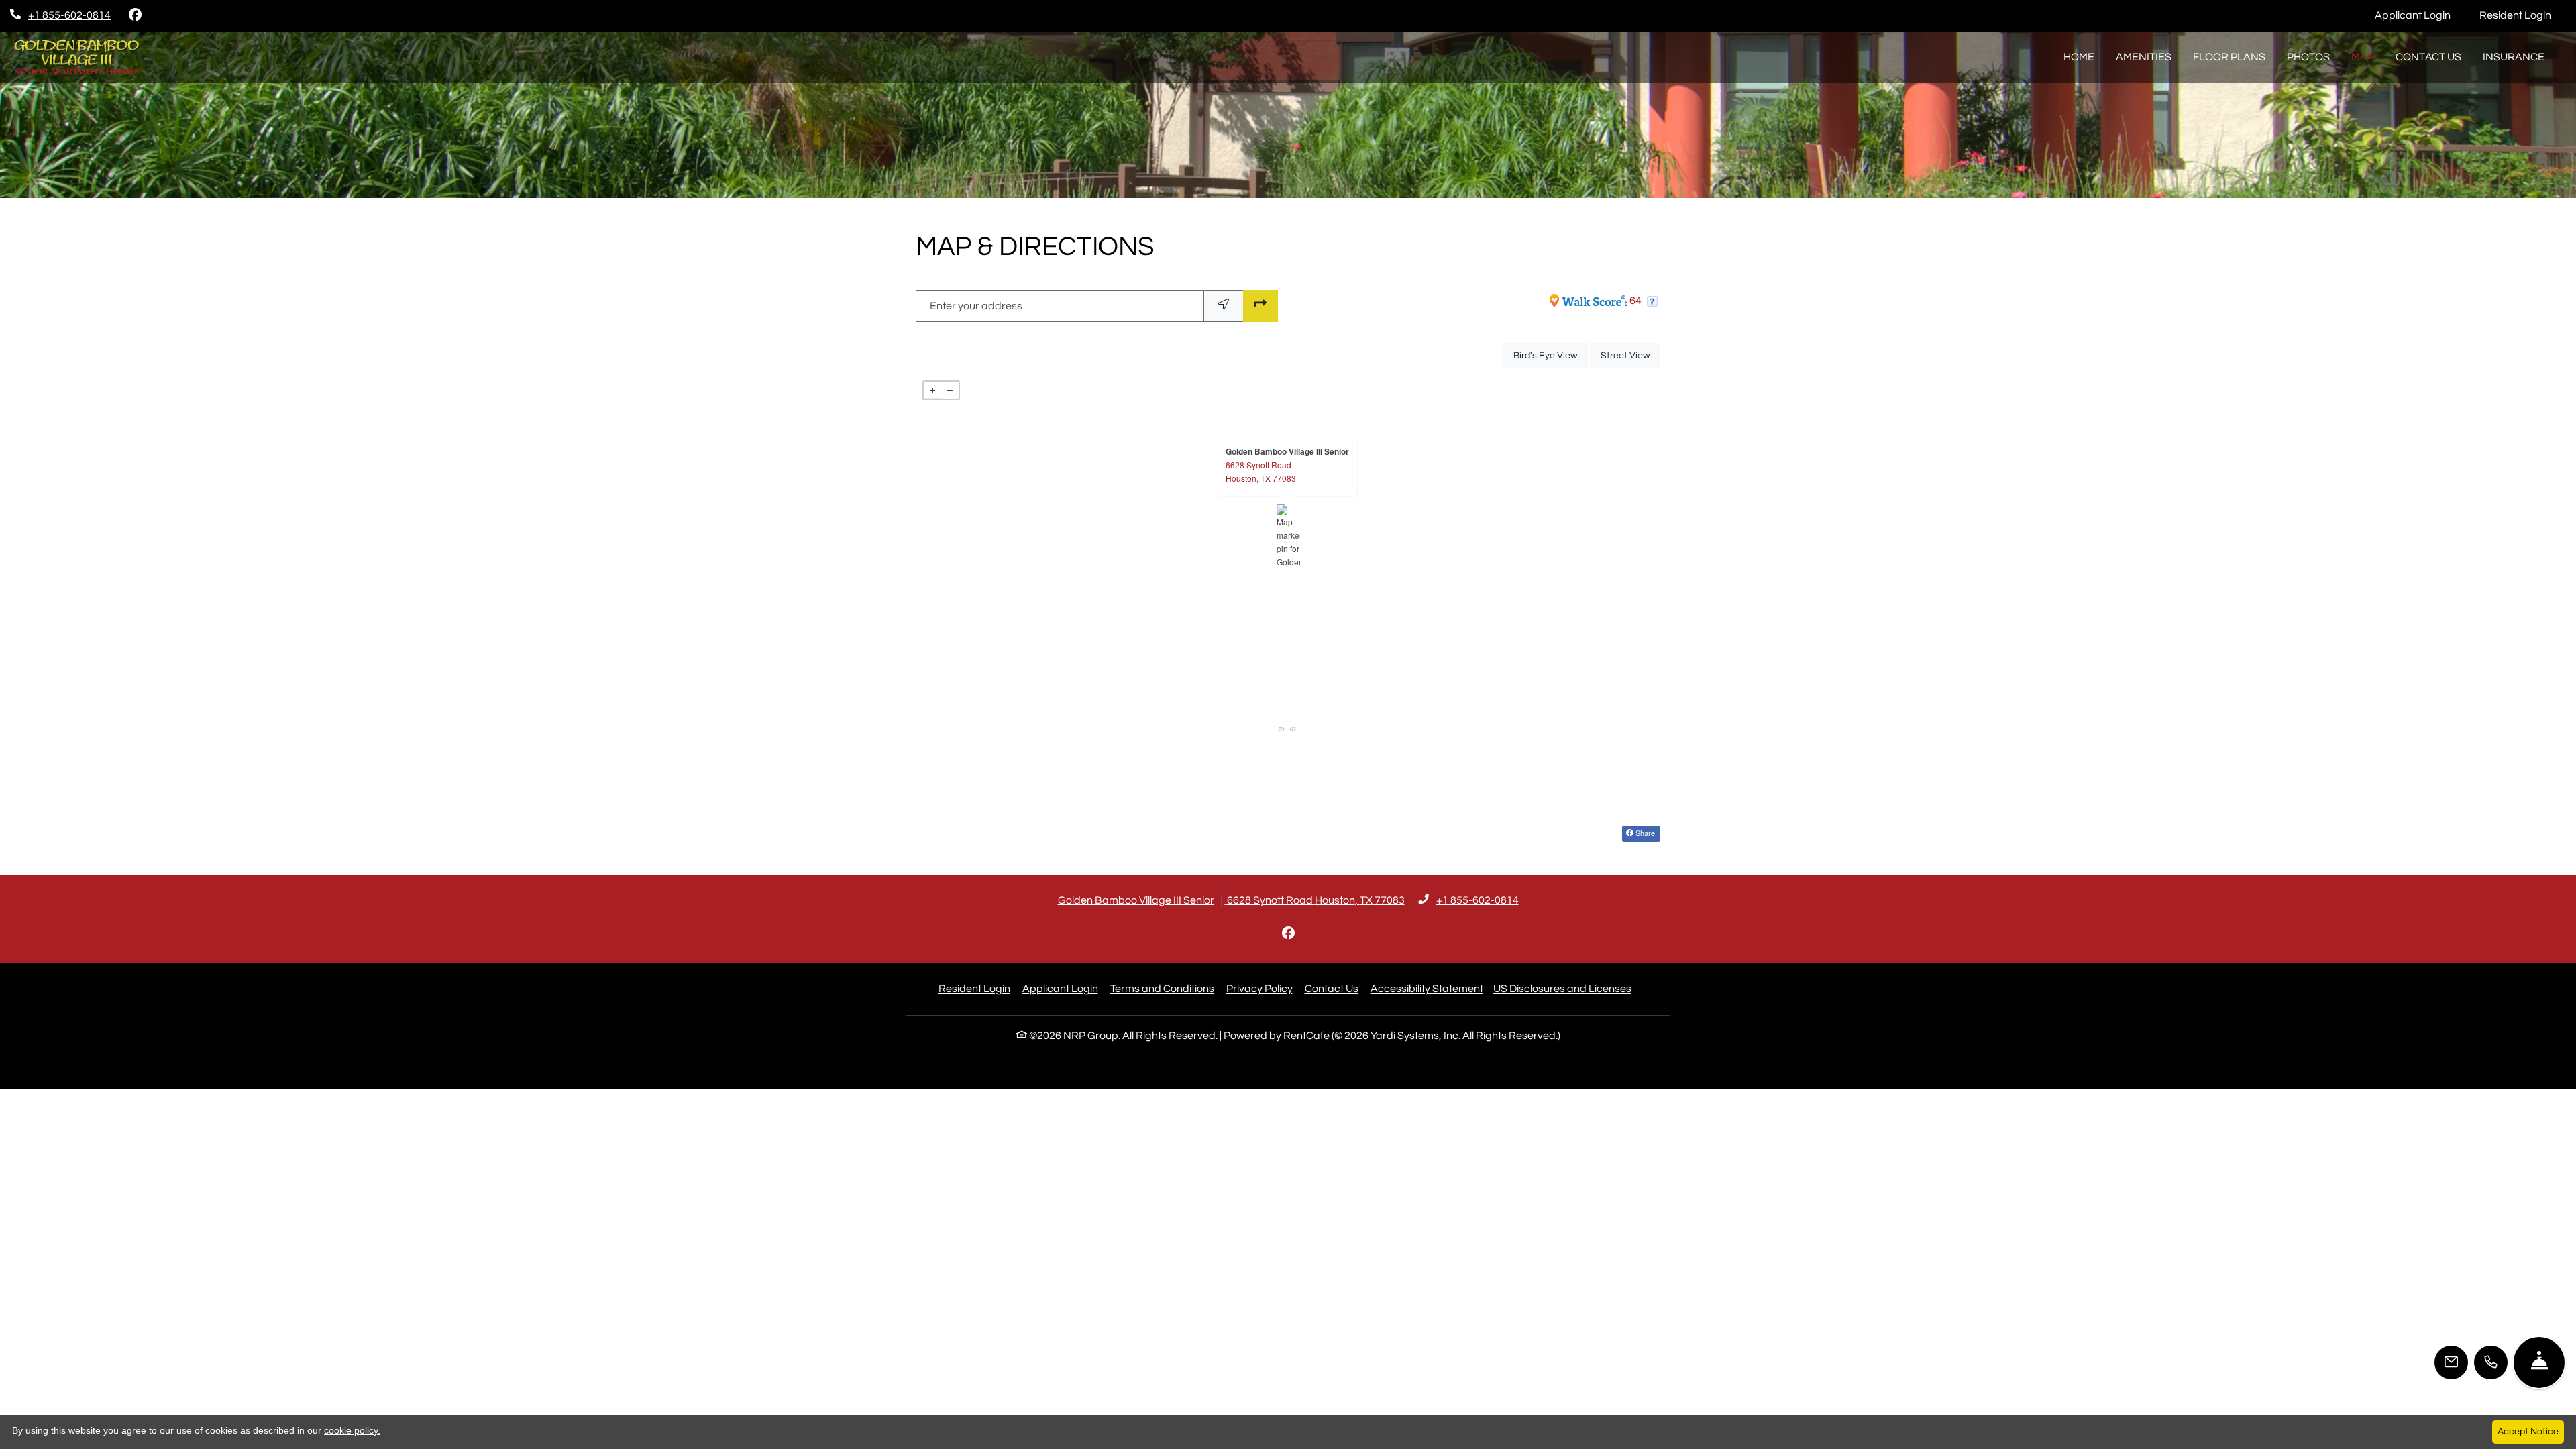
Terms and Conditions (1162, 988)
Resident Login (2523, 15)
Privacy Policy (1259, 988)
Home (2079, 57)
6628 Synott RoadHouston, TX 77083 (1261, 471)
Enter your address (976, 306)
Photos (2308, 57)
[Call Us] (2491, 1362)
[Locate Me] (1224, 306)
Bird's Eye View (1551, 355)
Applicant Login (2420, 15)
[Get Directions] (1260, 306)
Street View (1630, 355)
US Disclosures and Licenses (1562, 989)
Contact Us (2428, 57)
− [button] (950, 390)
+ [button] (932, 390)
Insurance (2514, 57)
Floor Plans (2229, 57)
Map (2363, 57)
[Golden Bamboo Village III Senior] (1288, 535)
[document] (1288, 535)
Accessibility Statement (1427, 988)
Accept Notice (2528, 1432)
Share (1644, 833)
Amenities (2144, 57)
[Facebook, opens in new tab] (135, 15)
